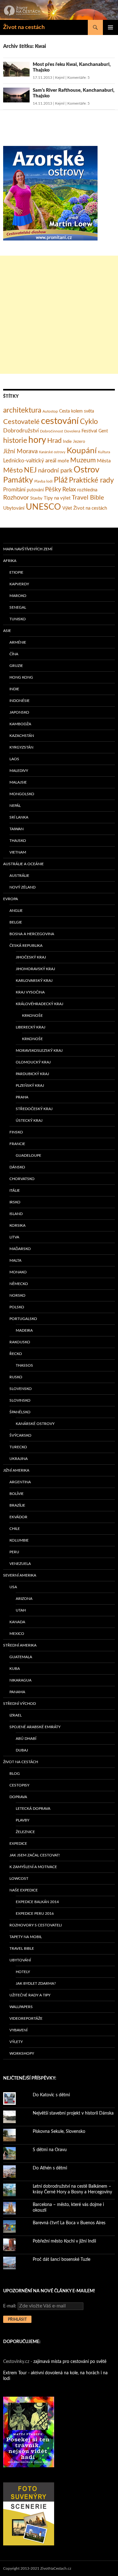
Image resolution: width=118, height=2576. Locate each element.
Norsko (17, 1295)
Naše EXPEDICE (24, 1890)
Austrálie (19, 876)
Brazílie (17, 1505)
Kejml (60, 78)
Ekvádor (18, 1517)
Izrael (16, 1715)
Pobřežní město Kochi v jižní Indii (64, 2241)
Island (16, 1214)
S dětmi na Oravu (50, 2150)
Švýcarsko (20, 1435)
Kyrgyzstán (21, 747)
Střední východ (20, 1704)
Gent (103, 431)
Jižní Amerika (16, 1470)
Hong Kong (21, 677)
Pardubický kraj (32, 1074)
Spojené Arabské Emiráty (35, 1727)
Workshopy (22, 2053)
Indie (67, 442)
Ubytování (14, 508)
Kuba (15, 1669)
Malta (15, 1260)
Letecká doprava (33, 1809)
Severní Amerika (20, 1575)
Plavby (22, 1820)
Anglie (16, 911)
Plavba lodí (43, 481)
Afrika (10, 561)
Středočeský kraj (34, 1109)
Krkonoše (32, 1016)
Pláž (61, 480)
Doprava (18, 1797)
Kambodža (20, 724)
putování (35, 490)
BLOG (15, 1774)
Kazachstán (22, 736)
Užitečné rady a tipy (30, 1995)
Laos (14, 759)
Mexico (17, 1634)
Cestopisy (19, 1785)
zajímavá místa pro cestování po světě (70, 2362)
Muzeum (83, 460)
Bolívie (17, 1494)
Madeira (24, 1330)
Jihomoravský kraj (35, 969)
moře (63, 461)
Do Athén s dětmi (50, 2168)
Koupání (82, 451)
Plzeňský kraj (30, 1085)
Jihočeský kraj (31, 957)
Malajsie (18, 782)
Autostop (50, 411)
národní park (55, 471)
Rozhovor (16, 498)
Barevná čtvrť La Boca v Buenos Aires (69, 2223)
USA (13, 1587)
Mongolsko (22, 794)
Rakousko (20, 1342)
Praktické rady (91, 480)
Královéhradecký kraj (39, 1004)
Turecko (18, 1447)
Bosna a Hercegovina (32, 934)
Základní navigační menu (110, 27)
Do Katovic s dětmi (51, 2095)
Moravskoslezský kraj (39, 1051)
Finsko (16, 1132)
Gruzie (16, 666)
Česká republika (26, 946)
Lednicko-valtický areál (30, 461)
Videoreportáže (26, 2018)
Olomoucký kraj (33, 1062)
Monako (18, 1272)
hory (37, 440)
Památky (18, 480)
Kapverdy (19, 584)
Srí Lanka (19, 817)
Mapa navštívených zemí (28, 549)
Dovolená (72, 431)
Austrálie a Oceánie (23, 864)
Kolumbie (19, 1540)
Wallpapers (21, 2007)
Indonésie (20, 701)
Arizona (24, 1599)
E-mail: (10, 2306)
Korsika (17, 1225)
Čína (14, 654)
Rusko (16, 1377)
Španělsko (20, 1412)
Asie (7, 631)
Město (13, 470)
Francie (17, 1144)
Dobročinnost (51, 431)
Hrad (54, 441)
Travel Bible (88, 498)
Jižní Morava (20, 451)
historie (15, 441)
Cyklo (89, 422)
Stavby (36, 498)
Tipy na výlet (57, 498)
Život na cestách (24, 27)
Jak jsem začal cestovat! (35, 1855)
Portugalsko (23, 1319)
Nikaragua (20, 1680)
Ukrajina (19, 1459)
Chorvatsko (22, 1179)
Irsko (15, 1202)
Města (104, 461)
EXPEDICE (18, 1844)
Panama (17, 1692)
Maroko (18, 596)
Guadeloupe (28, 1155)
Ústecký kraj (29, 1120)
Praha (22, 1097)
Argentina (20, 1482)
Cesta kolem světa (77, 411)
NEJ (30, 470)
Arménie (18, 642)
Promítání (14, 490)
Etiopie (16, 572)
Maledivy (19, 771)
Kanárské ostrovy (52, 452)
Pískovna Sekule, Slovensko (59, 2132)
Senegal (18, 607)
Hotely (23, 1972)
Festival (89, 431)
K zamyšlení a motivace (33, 1867)
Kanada (17, 1622)
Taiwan (17, 829)
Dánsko (17, 1167)
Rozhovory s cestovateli (36, 1925)
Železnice (25, 1832)
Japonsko (19, 712)
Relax (69, 490)
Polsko (17, 1307)
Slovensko (21, 1389)
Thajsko (18, 841)
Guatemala (21, 1657)
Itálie (15, 1190)
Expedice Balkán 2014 (37, 1902)
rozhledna (87, 490)
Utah (21, 1610)
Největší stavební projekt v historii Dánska (73, 2113)
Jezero (79, 442)
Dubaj (22, 1750)
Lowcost (19, 1878)
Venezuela (20, 1564)
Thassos (24, 1365)
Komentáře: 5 (79, 78)
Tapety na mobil (26, 1937)
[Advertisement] (59, 315)
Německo (19, 1284)
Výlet (67, 508)
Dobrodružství (21, 431)
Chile (15, 1529)
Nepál (15, 806)
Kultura (104, 452)
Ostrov (87, 470)
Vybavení (18, 2030)
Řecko (16, 1354)
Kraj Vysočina (30, 992)
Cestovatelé (21, 422)
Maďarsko (20, 1249)
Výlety (16, 2042)
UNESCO (43, 507)
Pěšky (53, 489)
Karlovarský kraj (34, 981)
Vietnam (18, 852)
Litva (14, 1237)
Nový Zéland (22, 887)
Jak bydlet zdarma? (36, 1983)
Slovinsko (20, 1400)
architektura (22, 410)
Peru (14, 1552)
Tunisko (18, 619)
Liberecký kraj (31, 1027)
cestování (60, 421)
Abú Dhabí (26, 1739)
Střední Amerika (20, 1645)
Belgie (16, 922)
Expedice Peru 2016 (35, 1913)
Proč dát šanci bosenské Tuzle (62, 2260)
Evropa (11, 899)
